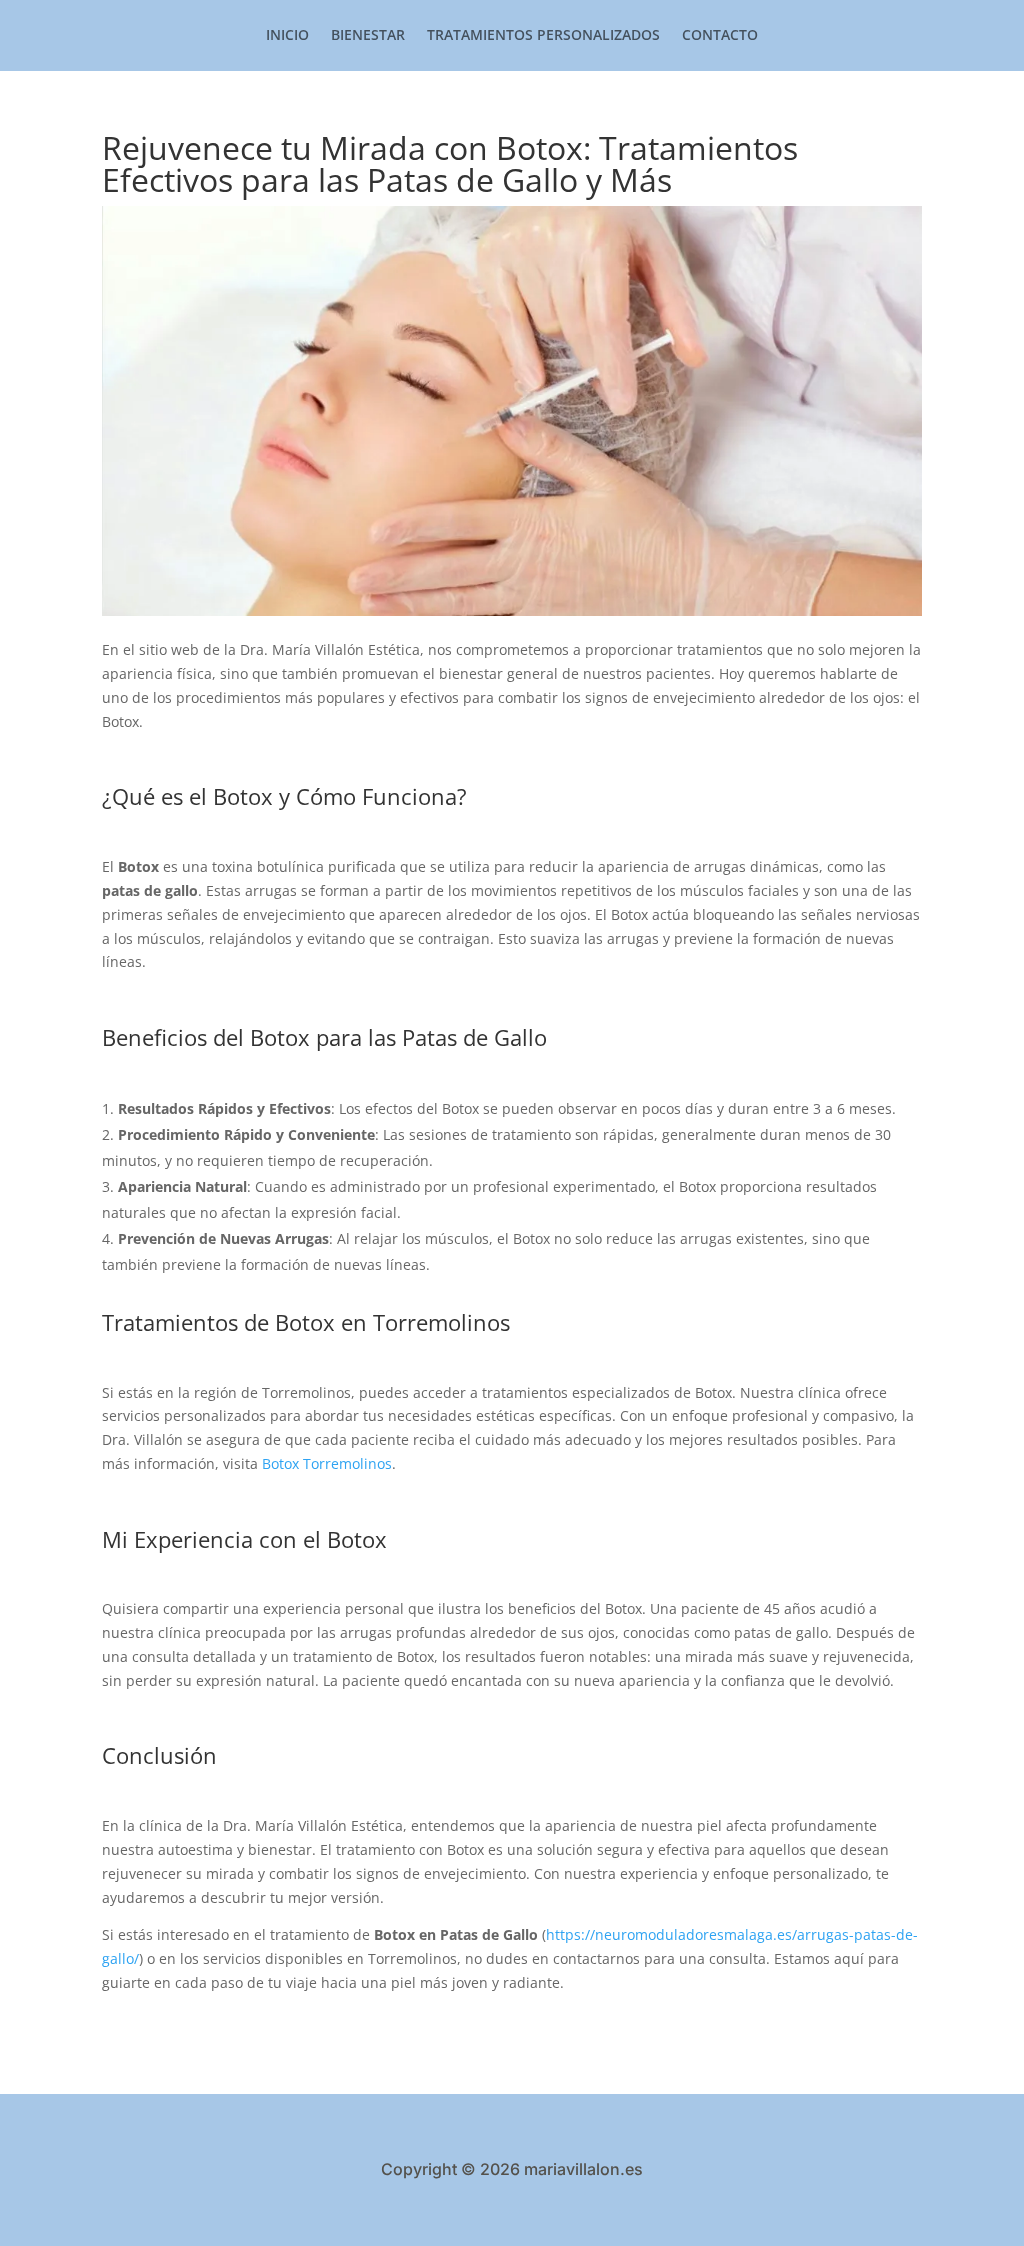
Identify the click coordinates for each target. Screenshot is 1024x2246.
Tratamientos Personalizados (543, 36)
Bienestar (368, 36)
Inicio (287, 36)
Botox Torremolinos (327, 1463)
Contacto (720, 36)
